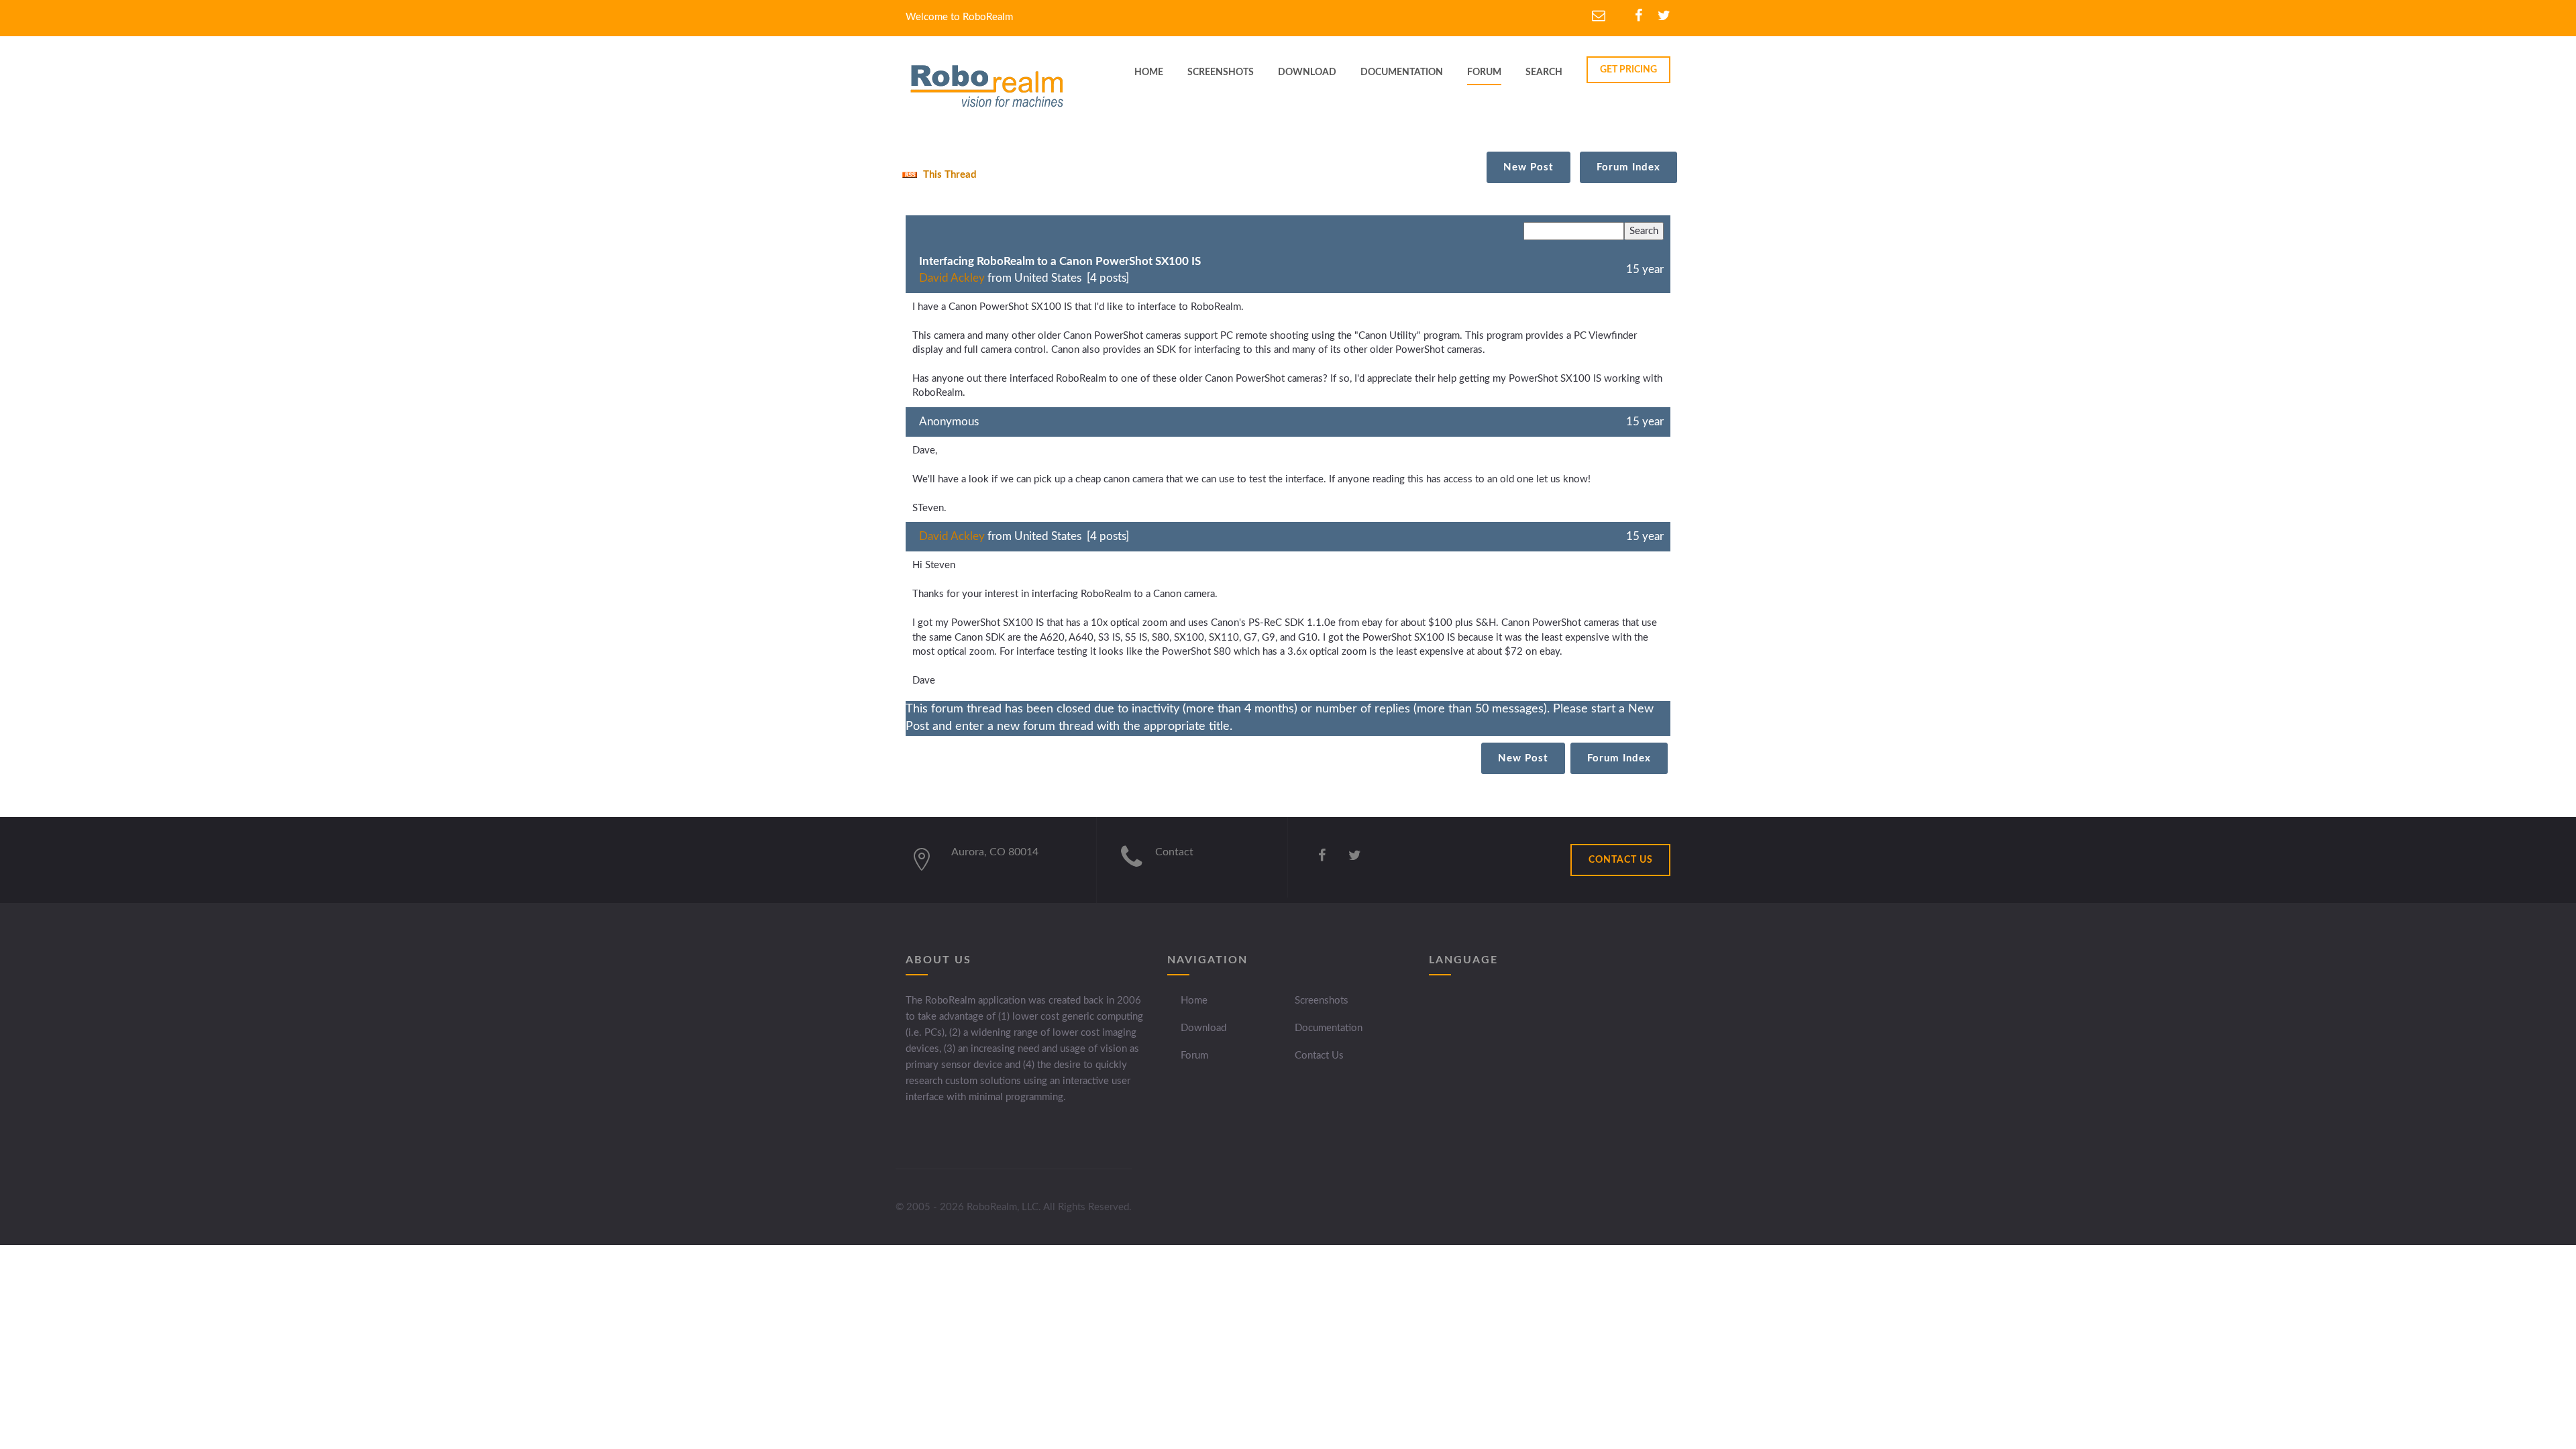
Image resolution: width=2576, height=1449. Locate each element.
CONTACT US (1621, 860)
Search (1544, 72)
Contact (1174, 852)
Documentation (1329, 1028)
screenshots (1221, 72)
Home (1194, 1001)
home (1149, 72)
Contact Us (1319, 1056)
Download (1203, 1028)
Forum (1484, 72)
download (1307, 72)
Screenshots (1322, 1001)
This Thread (949, 175)
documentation (1402, 72)
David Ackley (952, 278)
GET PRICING (1628, 70)
